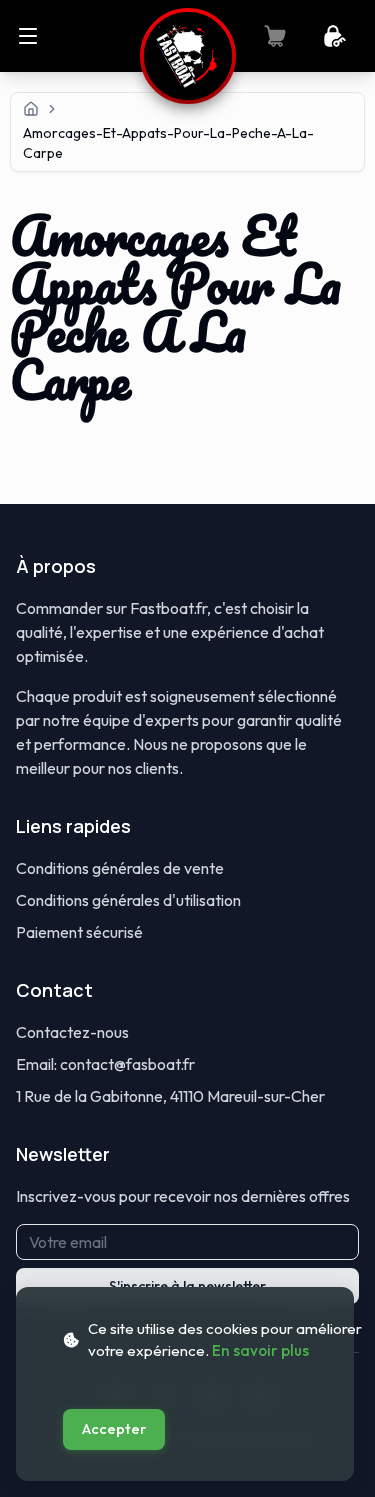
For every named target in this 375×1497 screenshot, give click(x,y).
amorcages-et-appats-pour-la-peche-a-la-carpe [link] (168, 143)
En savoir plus (260, 1350)
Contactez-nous (72, 1032)
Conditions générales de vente (120, 868)
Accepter (114, 1429)
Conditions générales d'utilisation (128, 900)
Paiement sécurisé (79, 932)
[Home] (31, 109)
